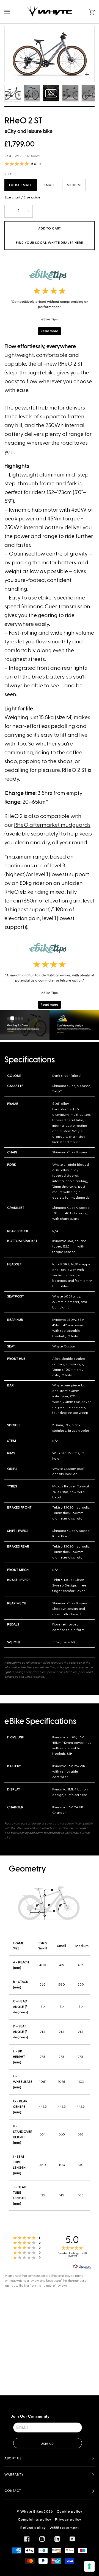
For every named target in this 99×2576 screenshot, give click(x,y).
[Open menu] (13, 12)
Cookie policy (70, 2511)
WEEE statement (64, 2528)
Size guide (32, 197)
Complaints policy (35, 2519)
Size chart (12, 197)
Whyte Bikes (32, 2511)
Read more (50, 331)
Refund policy (33, 2528)
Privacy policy (68, 2519)
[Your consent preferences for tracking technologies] (89, 2566)
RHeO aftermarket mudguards (52, 825)
